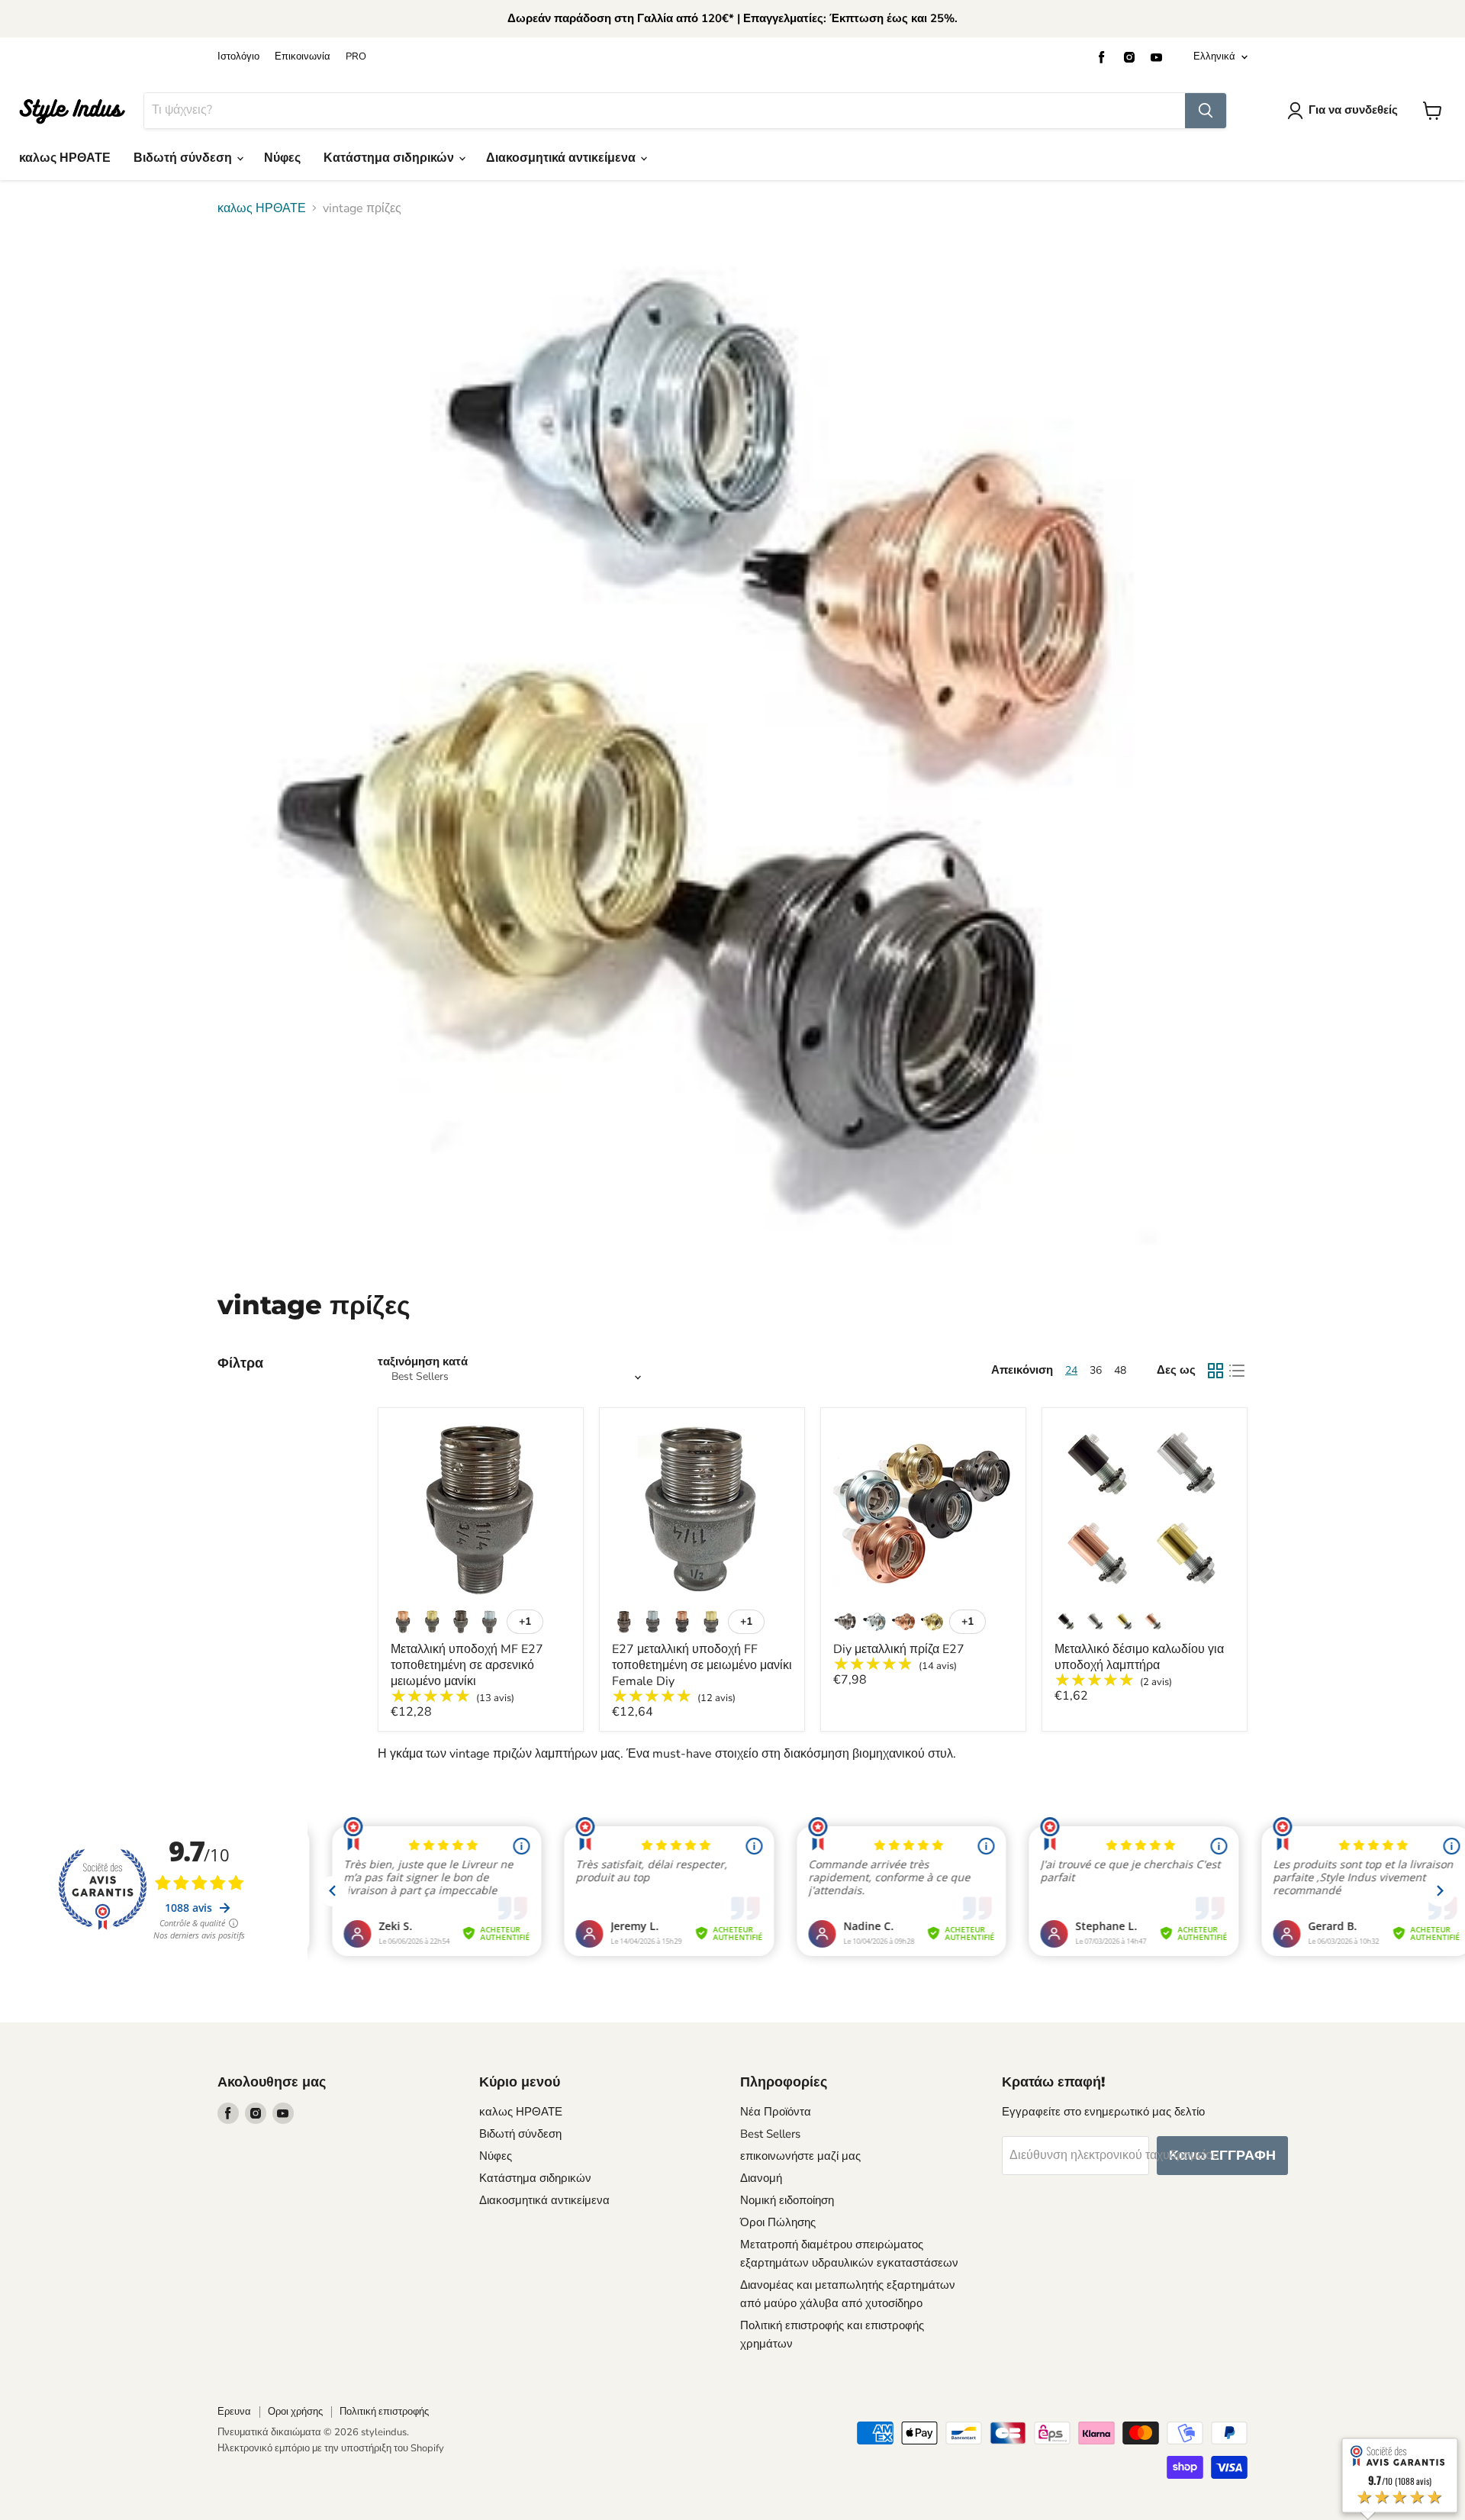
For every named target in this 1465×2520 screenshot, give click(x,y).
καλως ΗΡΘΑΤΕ (65, 158)
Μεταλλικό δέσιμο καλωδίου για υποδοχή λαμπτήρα (1139, 1657)
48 (1120, 1370)
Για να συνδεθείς (1353, 110)
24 (1071, 1370)
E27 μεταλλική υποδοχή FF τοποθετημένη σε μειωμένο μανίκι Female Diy (702, 1665)
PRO (356, 57)
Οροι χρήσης (295, 2412)
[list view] (1237, 1371)
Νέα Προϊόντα (776, 2112)
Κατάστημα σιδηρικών (390, 158)
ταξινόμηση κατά (423, 1362)
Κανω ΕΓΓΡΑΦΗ (1222, 2155)
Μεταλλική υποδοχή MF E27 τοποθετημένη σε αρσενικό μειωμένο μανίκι (467, 1665)
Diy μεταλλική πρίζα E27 (899, 1649)
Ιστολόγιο (238, 57)
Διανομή (761, 2178)
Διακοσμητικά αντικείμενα (562, 158)
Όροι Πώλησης (778, 2222)
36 (1096, 1370)
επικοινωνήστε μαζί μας (800, 2156)
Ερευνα (234, 2412)
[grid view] (1215, 1371)
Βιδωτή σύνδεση (184, 158)
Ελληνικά (1214, 56)
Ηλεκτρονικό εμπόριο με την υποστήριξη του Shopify (331, 2448)
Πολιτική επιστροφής (384, 2412)
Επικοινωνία (303, 57)
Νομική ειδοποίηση (787, 2200)
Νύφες (282, 158)
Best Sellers (770, 2134)
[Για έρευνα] (1206, 111)
